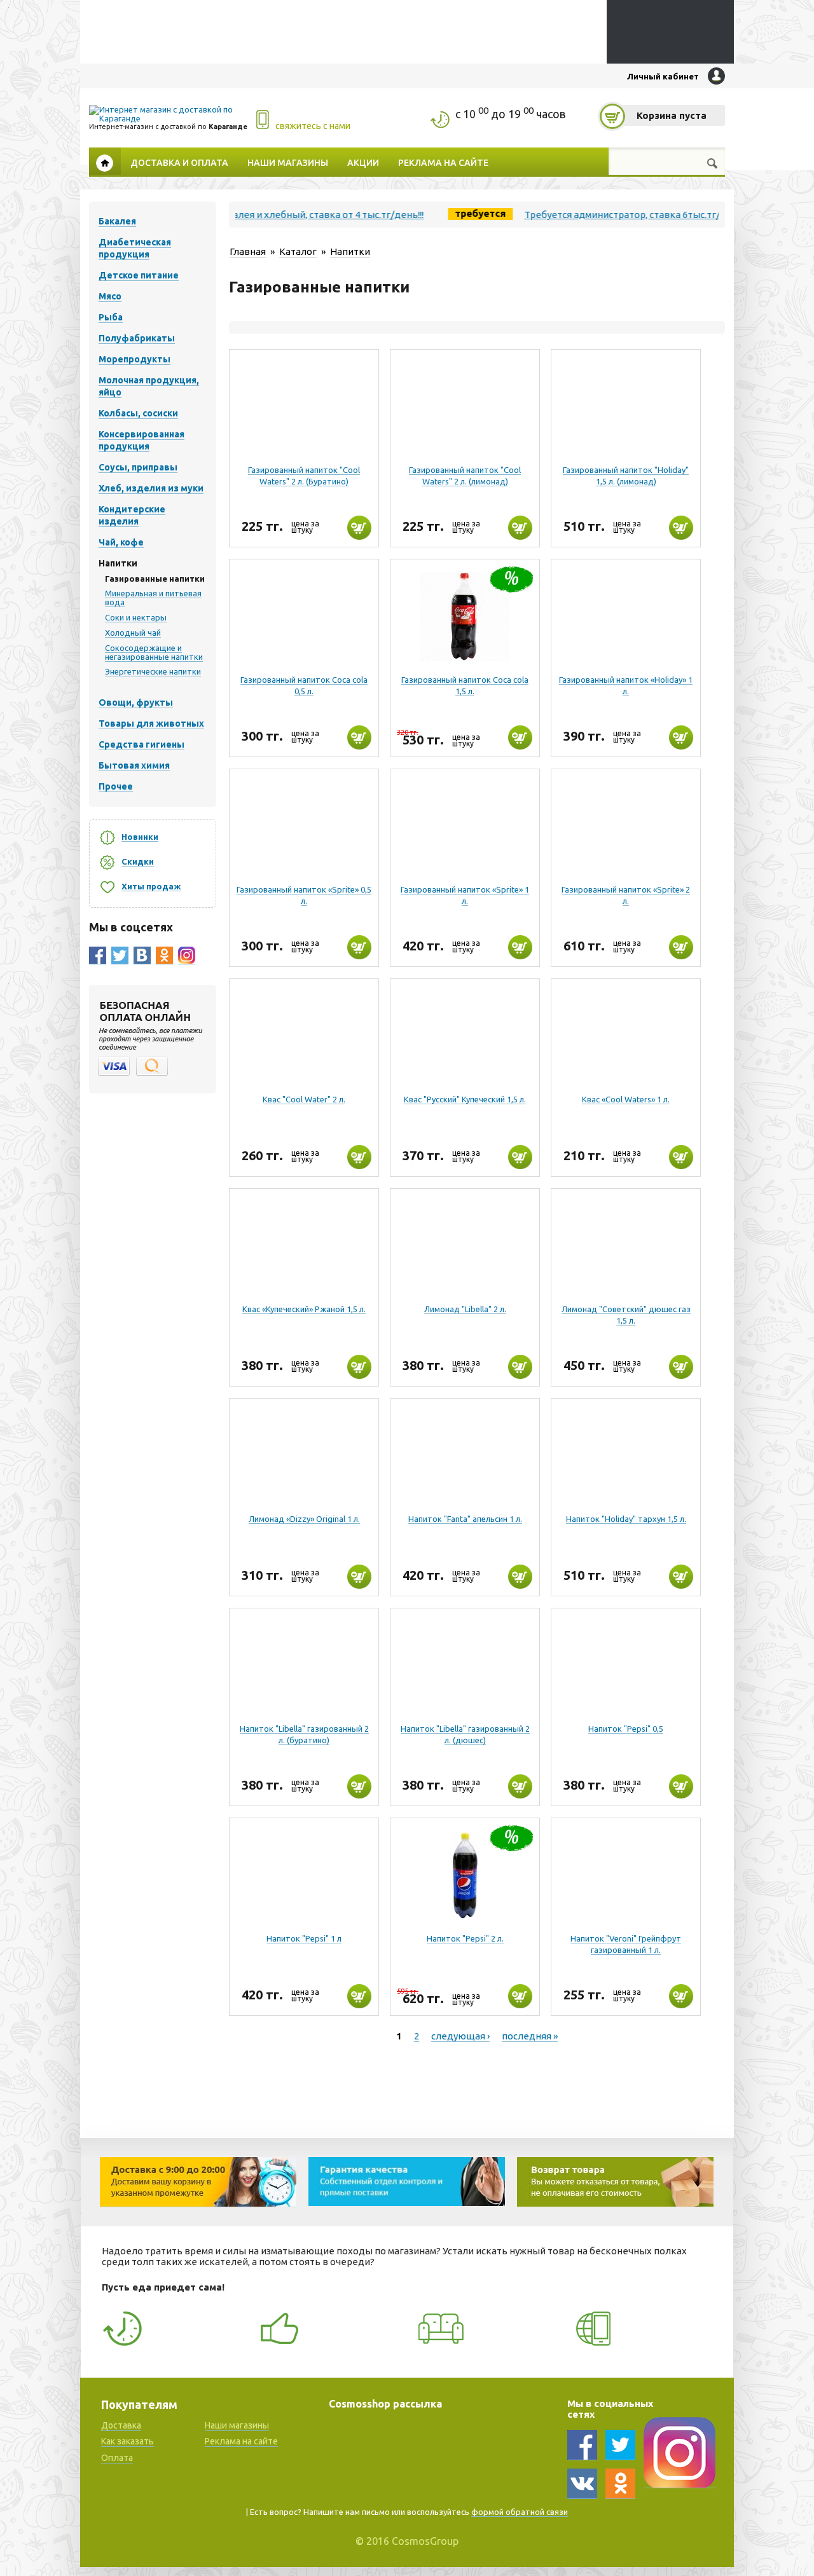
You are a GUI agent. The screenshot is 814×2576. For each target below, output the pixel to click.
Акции (363, 162)
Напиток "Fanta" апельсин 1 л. (465, 1519)
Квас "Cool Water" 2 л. (304, 1099)
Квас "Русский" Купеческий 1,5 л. (465, 1099)
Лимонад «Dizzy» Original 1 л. (304, 1519)
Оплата (117, 2458)
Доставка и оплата (179, 162)
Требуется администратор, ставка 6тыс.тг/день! (591, 215)
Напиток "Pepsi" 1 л (304, 1938)
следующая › (460, 2036)
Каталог (298, 251)
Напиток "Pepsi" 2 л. (465, 1938)
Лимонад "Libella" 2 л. (465, 1309)
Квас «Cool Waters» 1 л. (626, 1099)
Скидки (138, 861)
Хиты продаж (151, 886)
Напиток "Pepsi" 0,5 (626, 1729)
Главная (105, 161)
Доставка (121, 2425)
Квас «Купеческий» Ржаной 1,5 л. (304, 1309)
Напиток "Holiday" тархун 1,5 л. (626, 1519)
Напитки (350, 251)
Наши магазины (288, 162)
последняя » (530, 2036)
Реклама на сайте (443, 162)
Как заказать (128, 2441)
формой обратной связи (520, 2512)
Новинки (140, 837)
